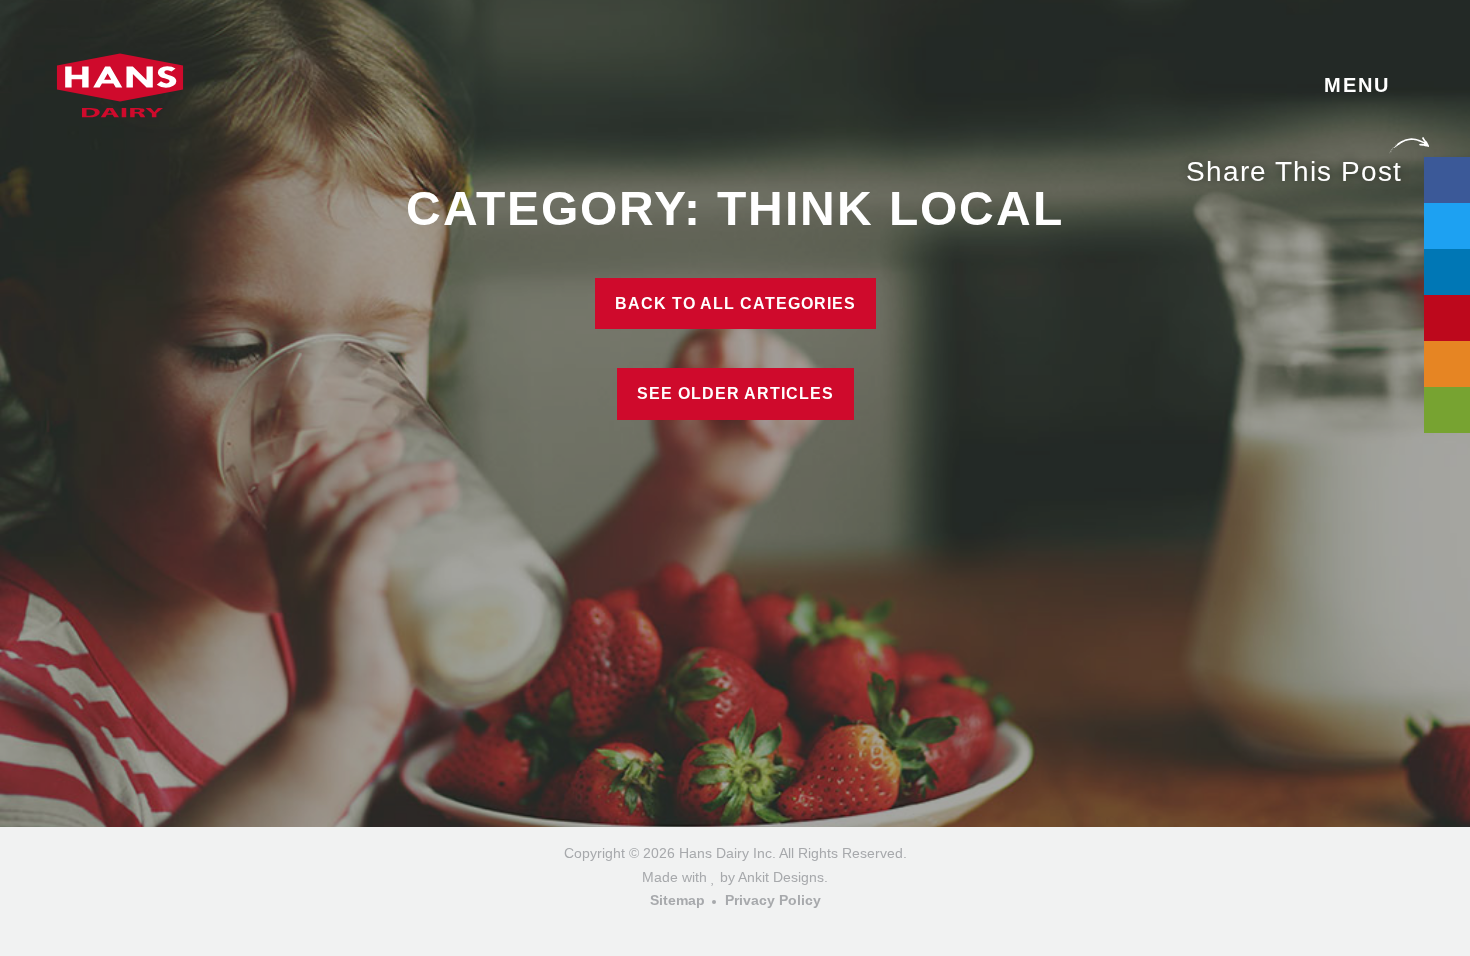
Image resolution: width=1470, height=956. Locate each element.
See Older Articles (735, 393)
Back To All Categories (735, 303)
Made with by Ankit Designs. (735, 877)
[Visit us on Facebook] (706, 928)
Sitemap (677, 900)
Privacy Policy (773, 900)
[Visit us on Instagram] (735, 928)
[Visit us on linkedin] (764, 928)
